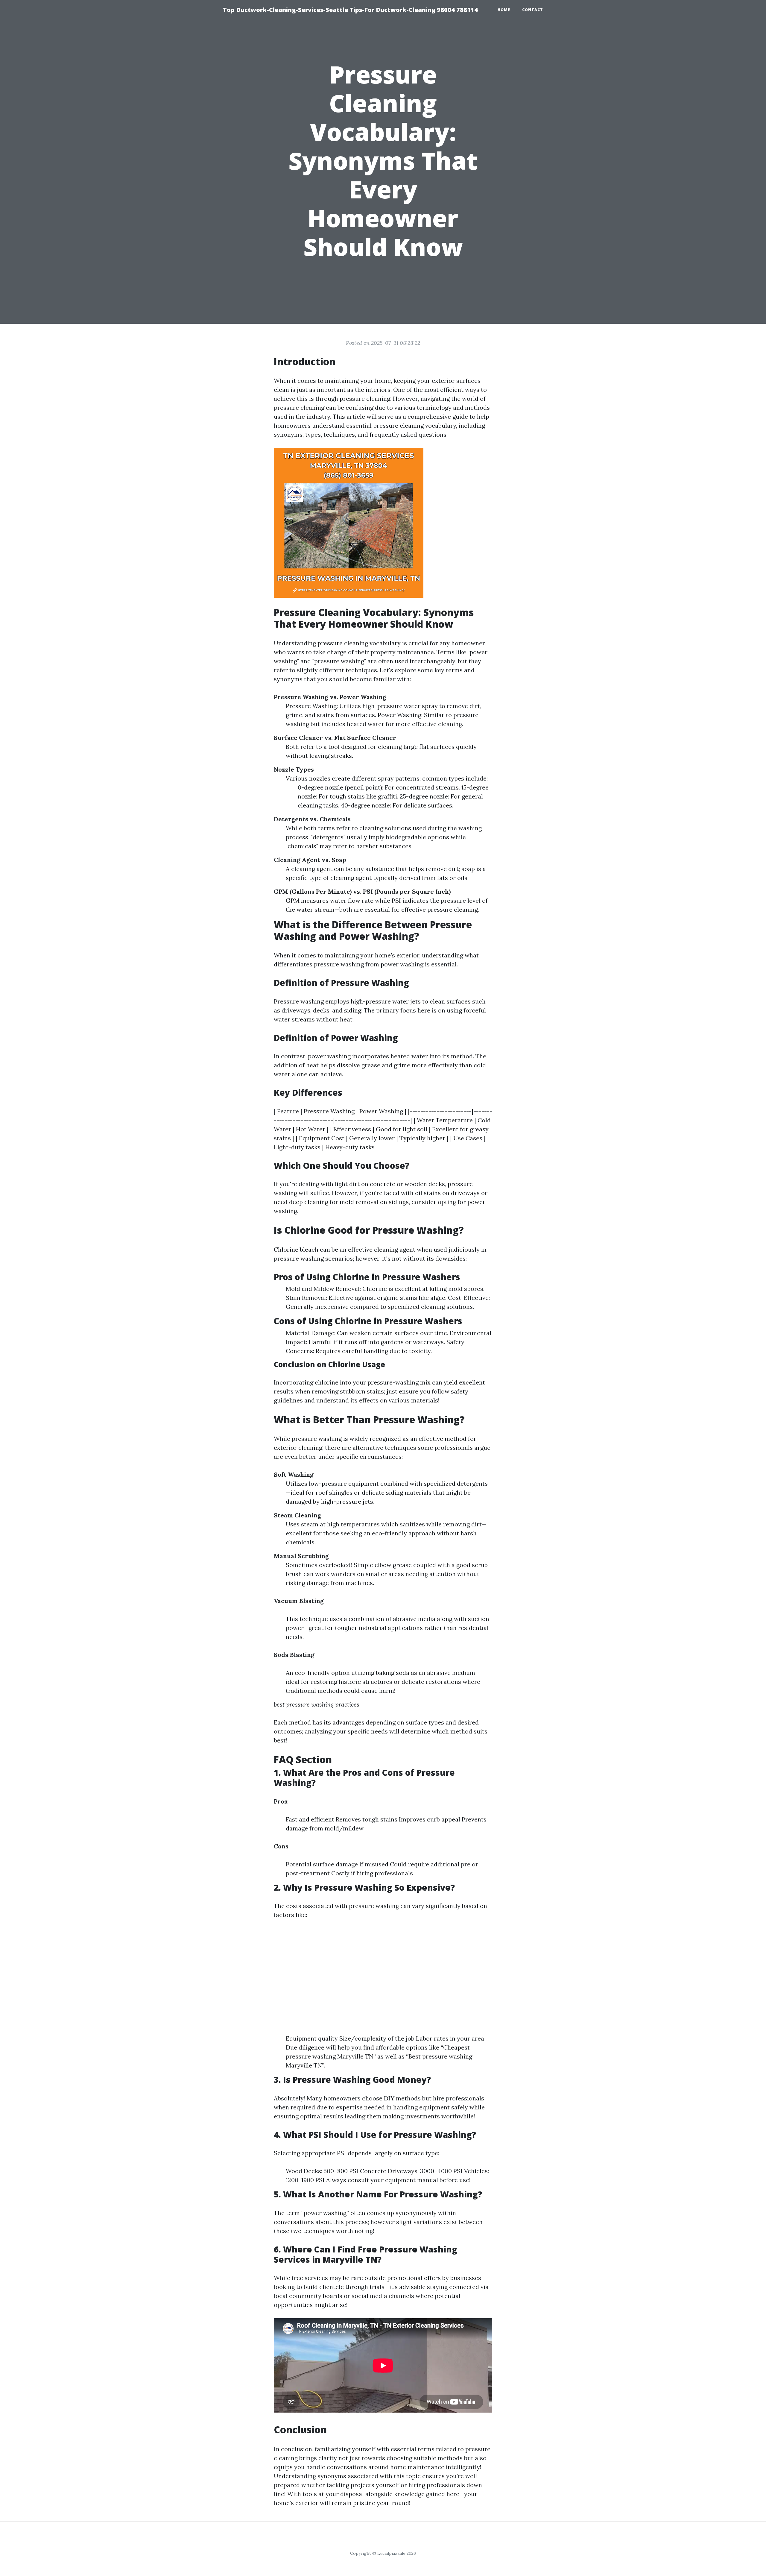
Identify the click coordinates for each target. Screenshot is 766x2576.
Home (504, 10)
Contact (533, 10)
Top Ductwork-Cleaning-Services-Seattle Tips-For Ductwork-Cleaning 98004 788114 (350, 10)
